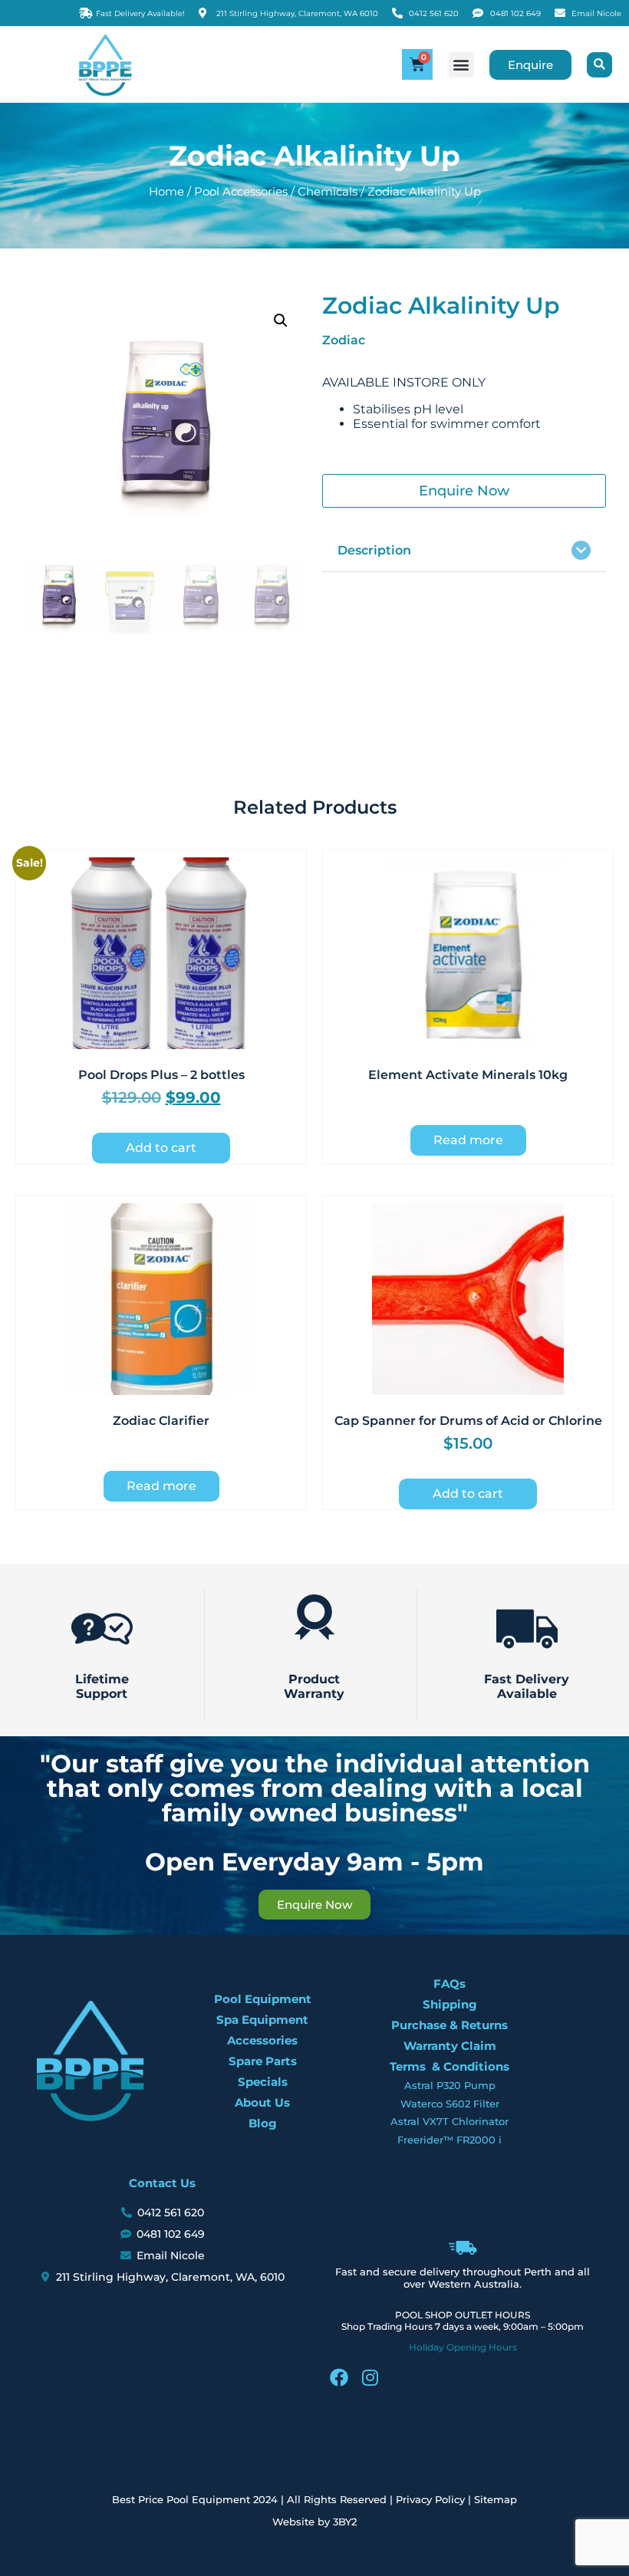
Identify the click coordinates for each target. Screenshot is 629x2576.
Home (166, 192)
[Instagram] (370, 2377)
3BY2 (345, 2522)
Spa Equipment (262, 2020)
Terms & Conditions (450, 2066)
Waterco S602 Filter (450, 2104)
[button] (461, 65)
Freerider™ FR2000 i (450, 2140)
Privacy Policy (430, 2499)
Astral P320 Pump (450, 2085)
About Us (262, 2102)
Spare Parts (263, 2061)
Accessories (262, 2040)
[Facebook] (339, 2377)
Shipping (450, 2004)
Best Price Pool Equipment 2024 (195, 2499)
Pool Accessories (241, 192)
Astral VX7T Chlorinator (450, 2121)
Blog (263, 2123)
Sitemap (496, 2499)
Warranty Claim (450, 2046)
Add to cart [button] (161, 1148)
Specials (263, 2082)
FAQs (450, 1984)
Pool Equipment (263, 1999)
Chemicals (328, 192)
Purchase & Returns (450, 2025)
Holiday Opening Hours (463, 2347)
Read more (468, 1140)
